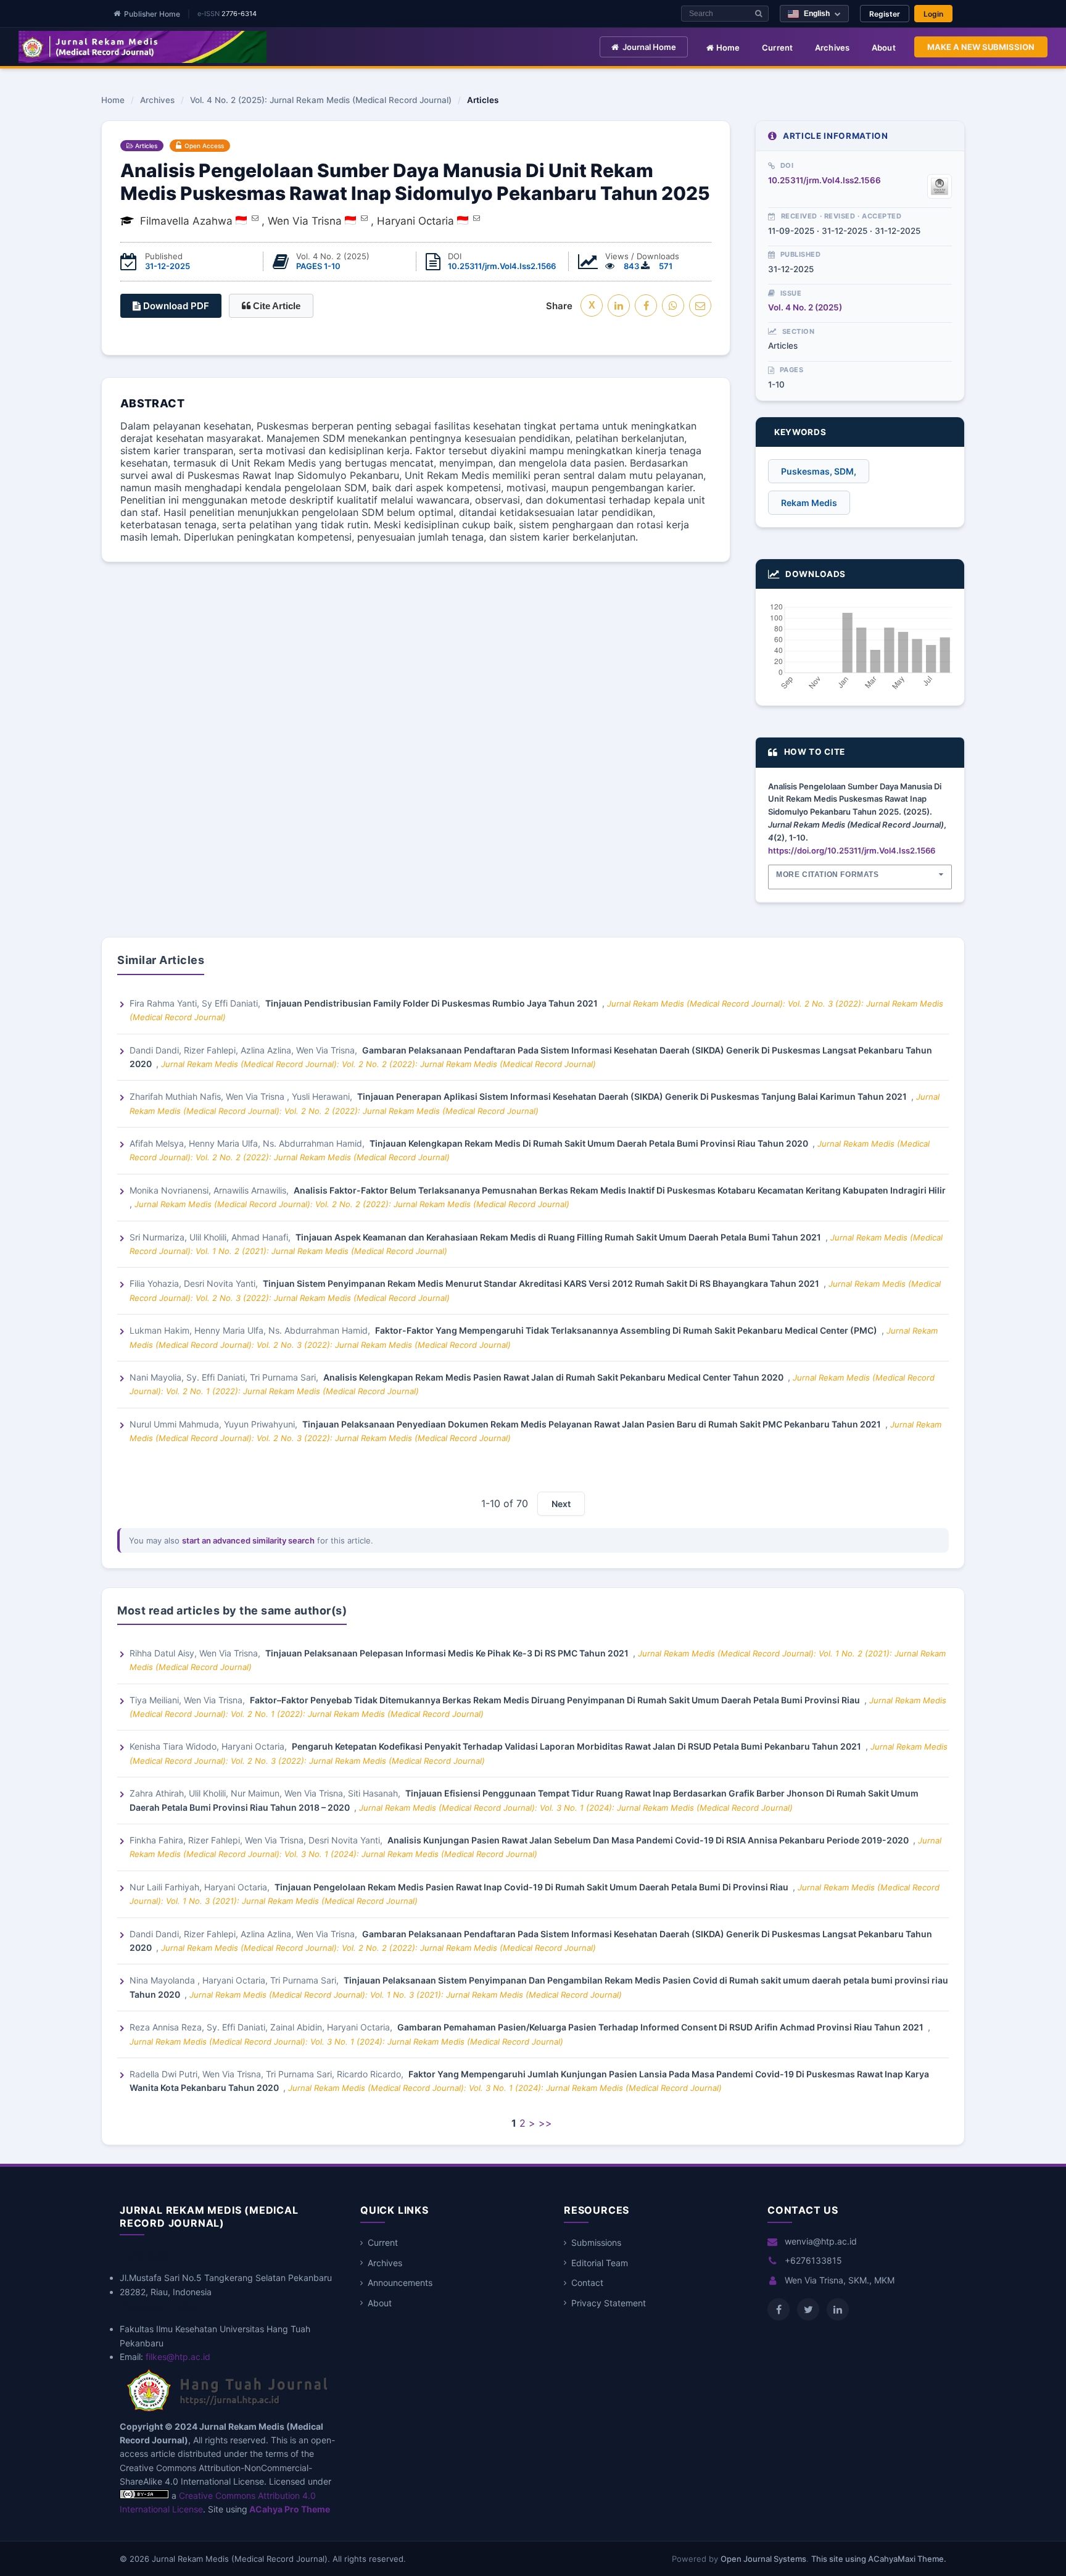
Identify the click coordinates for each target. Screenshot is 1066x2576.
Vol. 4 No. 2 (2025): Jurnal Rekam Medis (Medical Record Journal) (321, 101)
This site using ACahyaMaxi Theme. (879, 2559)
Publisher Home (152, 14)
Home (727, 48)
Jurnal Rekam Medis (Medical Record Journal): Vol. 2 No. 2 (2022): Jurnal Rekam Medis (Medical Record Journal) (378, 1064)
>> (545, 2123)
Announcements (400, 2283)
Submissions (596, 2242)
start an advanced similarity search (248, 1540)
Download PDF (175, 306)
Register (885, 14)
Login (933, 14)
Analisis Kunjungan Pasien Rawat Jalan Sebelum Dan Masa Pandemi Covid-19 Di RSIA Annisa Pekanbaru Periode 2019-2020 (649, 1840)
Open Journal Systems (763, 2559)
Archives (833, 48)
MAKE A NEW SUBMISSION (981, 47)
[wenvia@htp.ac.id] (364, 218)
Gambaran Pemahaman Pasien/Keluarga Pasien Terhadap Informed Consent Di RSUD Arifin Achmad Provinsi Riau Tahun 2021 (661, 2027)
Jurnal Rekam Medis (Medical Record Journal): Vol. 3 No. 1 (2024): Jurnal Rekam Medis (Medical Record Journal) (576, 1808)
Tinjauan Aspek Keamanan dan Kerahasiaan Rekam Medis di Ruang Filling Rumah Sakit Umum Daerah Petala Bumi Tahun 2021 (559, 1237)
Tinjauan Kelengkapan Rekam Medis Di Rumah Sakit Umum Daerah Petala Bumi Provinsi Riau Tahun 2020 (590, 1143)
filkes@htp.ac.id (178, 2357)
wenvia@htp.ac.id (821, 2241)
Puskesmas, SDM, (819, 471)
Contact (587, 2283)
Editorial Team (600, 2263)
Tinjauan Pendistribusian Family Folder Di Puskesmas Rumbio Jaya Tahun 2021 (432, 1003)
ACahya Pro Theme (289, 2509)
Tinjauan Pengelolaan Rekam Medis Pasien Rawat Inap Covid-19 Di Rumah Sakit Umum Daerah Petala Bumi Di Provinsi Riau (532, 1887)
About (884, 48)
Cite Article (275, 306)
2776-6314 (239, 14)
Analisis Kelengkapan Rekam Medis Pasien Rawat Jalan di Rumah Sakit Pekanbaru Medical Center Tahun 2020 (554, 1377)
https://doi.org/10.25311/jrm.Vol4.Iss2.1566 (852, 850)
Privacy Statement (609, 2303)
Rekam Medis (809, 503)
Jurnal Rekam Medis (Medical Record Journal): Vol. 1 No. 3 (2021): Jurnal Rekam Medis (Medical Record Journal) (406, 1995)
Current (778, 48)
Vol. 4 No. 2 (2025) (805, 307)
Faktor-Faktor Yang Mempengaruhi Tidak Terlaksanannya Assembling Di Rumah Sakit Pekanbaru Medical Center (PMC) (627, 1330)
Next (561, 1504)
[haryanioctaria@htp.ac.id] (477, 218)
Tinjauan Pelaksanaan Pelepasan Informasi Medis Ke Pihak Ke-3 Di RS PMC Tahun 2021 (448, 1653)
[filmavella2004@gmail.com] (255, 218)
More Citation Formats (828, 875)
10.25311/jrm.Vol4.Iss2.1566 (502, 266)
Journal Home (649, 47)
